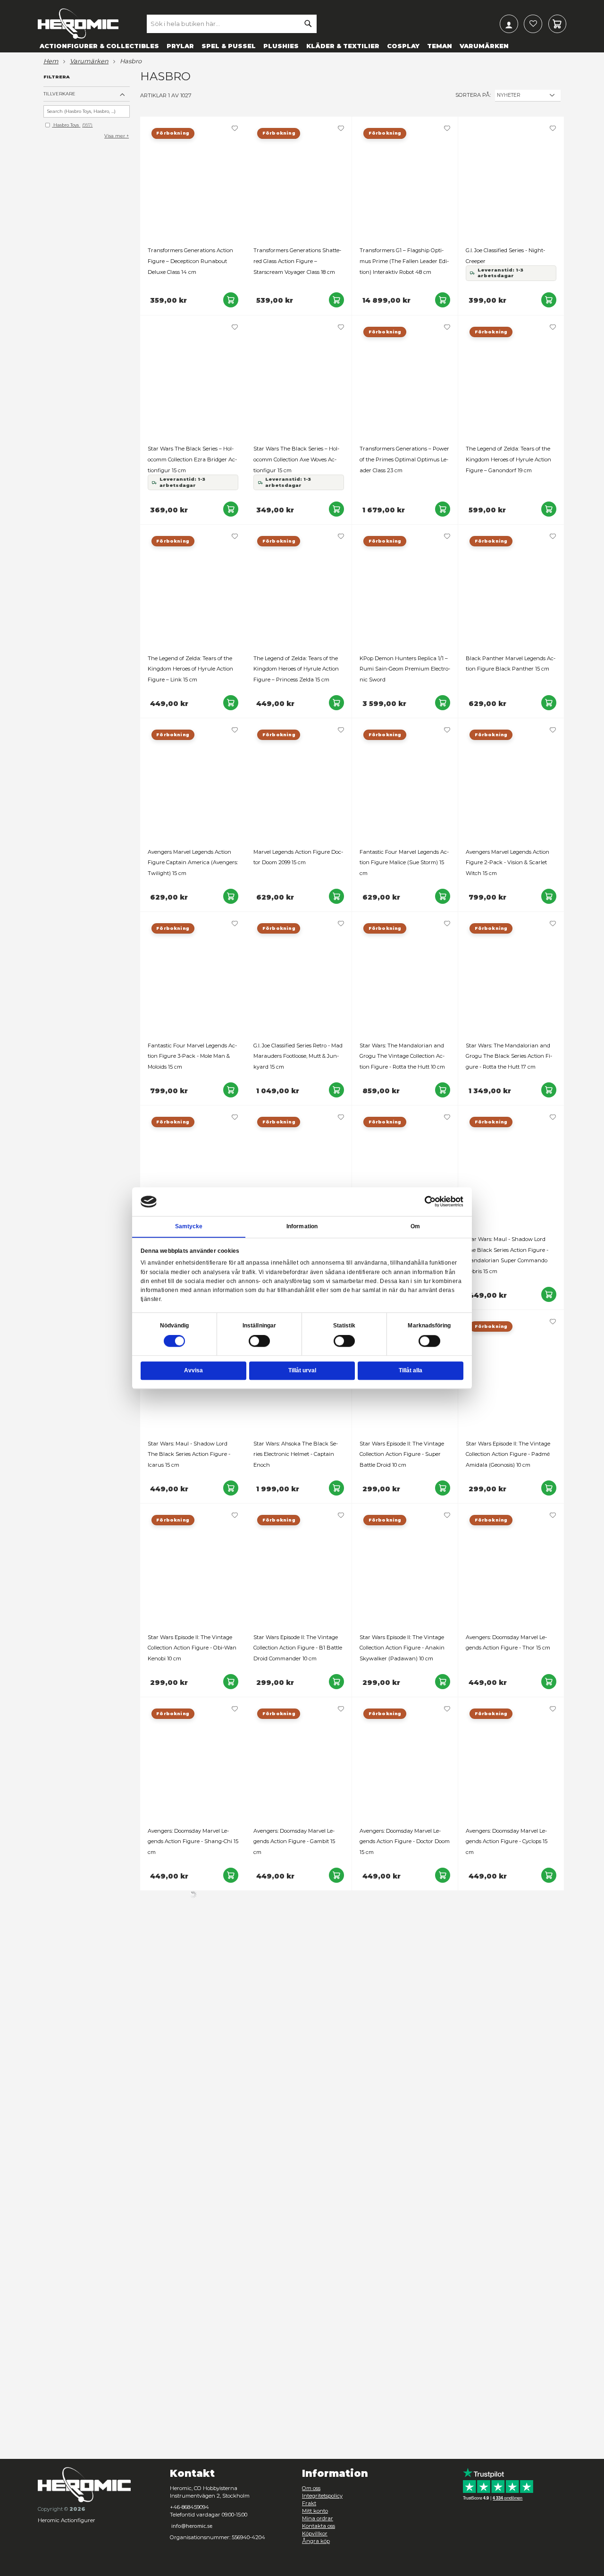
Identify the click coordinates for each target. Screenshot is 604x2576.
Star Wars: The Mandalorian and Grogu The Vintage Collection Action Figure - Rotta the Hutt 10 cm (402, 1056)
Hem (51, 61)
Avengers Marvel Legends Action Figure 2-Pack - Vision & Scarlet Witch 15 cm (508, 863)
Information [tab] (302, 1226)
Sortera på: (473, 95)
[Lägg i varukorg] (231, 300)
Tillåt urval (302, 1370)
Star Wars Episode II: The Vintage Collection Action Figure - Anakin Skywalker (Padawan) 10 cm (402, 1648)
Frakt (309, 2503)
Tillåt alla (411, 1370)
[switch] (260, 1342)
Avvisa (193, 1370)
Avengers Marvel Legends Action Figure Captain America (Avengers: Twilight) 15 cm (193, 863)
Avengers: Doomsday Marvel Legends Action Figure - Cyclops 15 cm (507, 1842)
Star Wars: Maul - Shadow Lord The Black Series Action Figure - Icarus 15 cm (189, 1454)
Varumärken (89, 61)
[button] (235, 129)
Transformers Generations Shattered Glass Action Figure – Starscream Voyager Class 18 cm (297, 261)
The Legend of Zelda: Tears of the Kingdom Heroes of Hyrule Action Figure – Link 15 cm (190, 669)
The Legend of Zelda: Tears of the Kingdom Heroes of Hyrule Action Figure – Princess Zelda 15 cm (296, 669)
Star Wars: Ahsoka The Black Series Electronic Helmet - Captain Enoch (296, 1454)
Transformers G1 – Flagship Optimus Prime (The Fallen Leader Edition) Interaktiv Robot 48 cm (404, 261)
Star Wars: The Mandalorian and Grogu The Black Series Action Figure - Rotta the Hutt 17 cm (509, 1056)
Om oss (311, 2488)
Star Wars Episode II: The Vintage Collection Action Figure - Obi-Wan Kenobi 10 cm (192, 1648)
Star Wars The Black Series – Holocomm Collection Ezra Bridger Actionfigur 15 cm (192, 459)
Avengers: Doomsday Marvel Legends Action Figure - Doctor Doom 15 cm (405, 1842)
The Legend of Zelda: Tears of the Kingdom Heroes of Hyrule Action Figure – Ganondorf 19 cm (508, 459)
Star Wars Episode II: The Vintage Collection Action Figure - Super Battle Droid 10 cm (402, 1454)
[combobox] (232, 24)
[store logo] (78, 24)
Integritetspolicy (322, 2496)
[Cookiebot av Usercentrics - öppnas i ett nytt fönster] (430, 1201)
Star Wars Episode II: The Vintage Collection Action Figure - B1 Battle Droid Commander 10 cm (298, 1648)
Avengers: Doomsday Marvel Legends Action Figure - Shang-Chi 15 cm (193, 1842)
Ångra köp (316, 2541)
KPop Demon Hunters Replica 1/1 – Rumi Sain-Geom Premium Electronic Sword (405, 669)
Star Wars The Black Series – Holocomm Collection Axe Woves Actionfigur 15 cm (296, 459)
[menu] (302, 46)
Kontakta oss (319, 2526)
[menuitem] (99, 46)
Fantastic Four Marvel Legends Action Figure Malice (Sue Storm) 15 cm (404, 863)
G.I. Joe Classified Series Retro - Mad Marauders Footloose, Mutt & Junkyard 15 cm (298, 1056)
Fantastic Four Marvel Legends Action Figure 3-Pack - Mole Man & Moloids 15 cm (192, 1056)
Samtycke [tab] (189, 1226)
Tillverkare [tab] (59, 94)
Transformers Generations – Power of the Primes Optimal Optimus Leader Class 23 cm (404, 459)
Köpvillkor (315, 2533)
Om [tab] (415, 1226)
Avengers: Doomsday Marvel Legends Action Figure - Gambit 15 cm (294, 1842)
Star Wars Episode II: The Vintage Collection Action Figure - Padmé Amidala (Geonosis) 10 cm (508, 1454)
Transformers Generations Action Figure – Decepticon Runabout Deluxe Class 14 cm (190, 261)
